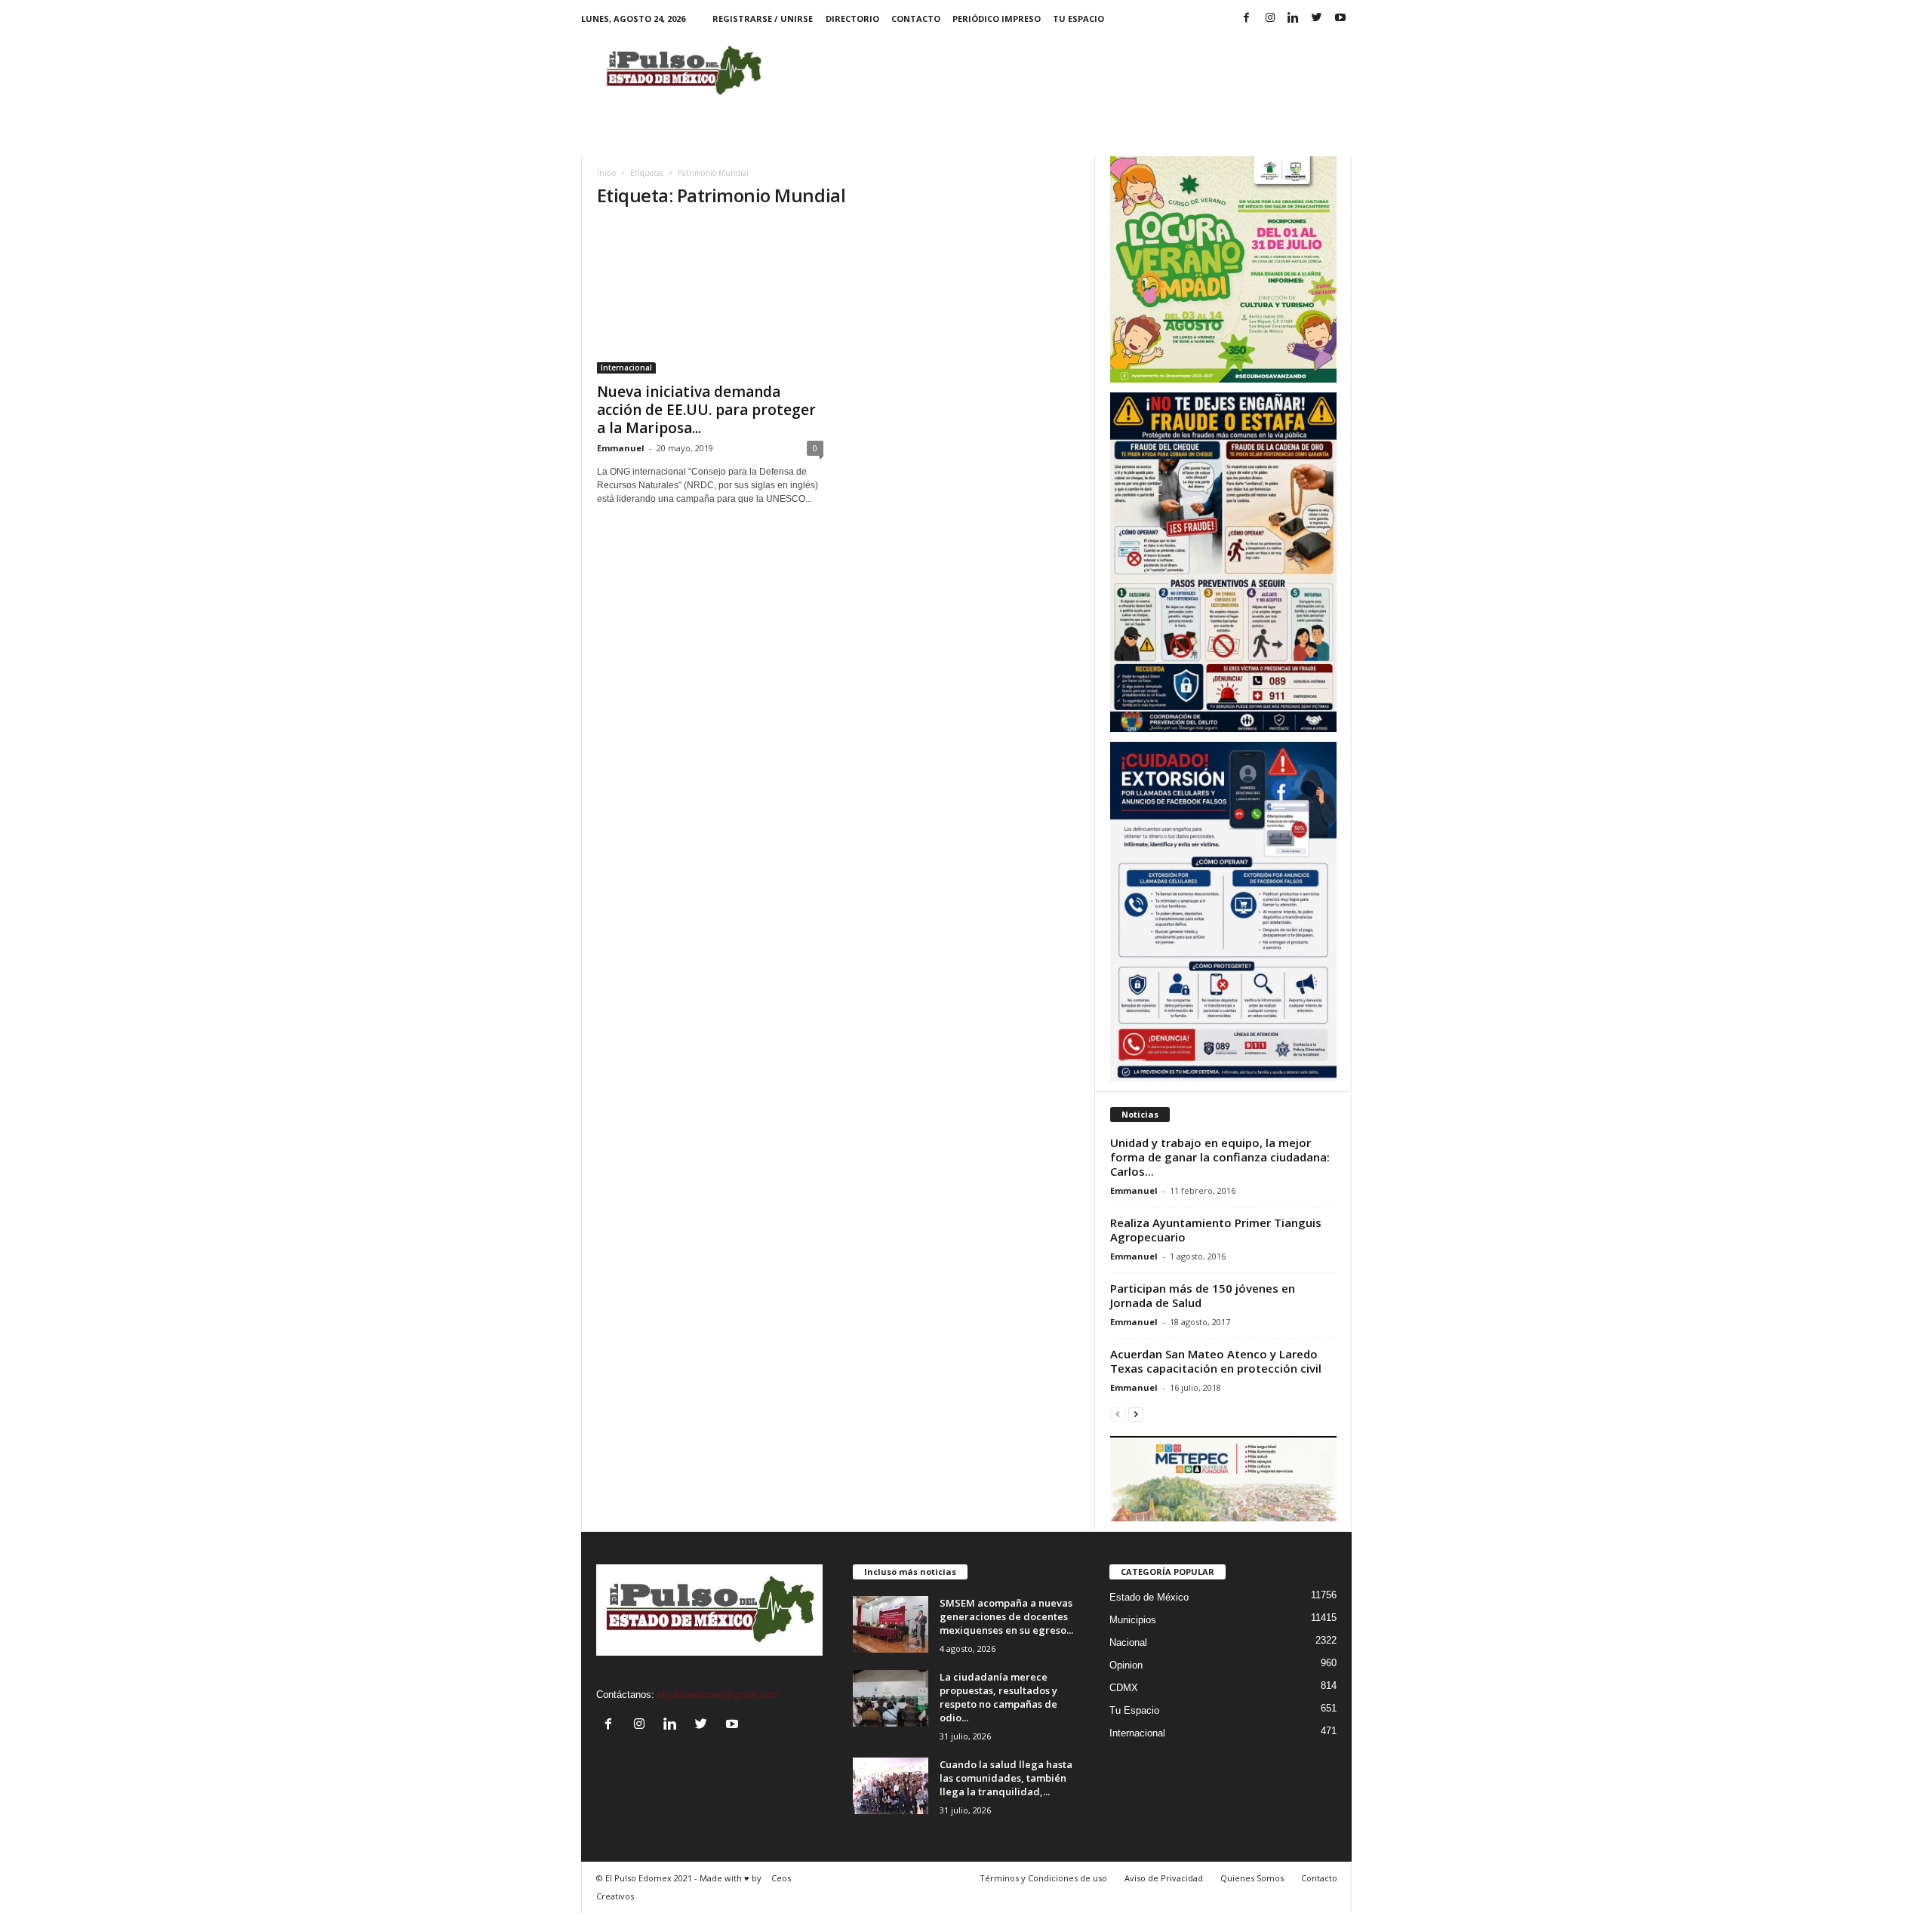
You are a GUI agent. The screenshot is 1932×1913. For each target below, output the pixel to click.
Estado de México (1149, 1597)
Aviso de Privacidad (1164, 1878)
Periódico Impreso (997, 18)
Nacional (1128, 1642)
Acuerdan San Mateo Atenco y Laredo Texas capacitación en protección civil (1216, 1361)
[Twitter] (1317, 18)
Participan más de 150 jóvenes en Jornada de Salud (1203, 1295)
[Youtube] (1340, 18)
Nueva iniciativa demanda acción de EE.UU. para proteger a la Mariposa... (706, 410)
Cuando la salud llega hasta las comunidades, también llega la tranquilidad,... (1006, 1778)
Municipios (1133, 1620)
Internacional (626, 368)
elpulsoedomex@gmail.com (718, 1695)
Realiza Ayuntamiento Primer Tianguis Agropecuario (1216, 1230)
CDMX (1124, 1688)
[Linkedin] (1294, 18)
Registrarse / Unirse (763, 18)
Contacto (916, 18)
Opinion (1126, 1665)
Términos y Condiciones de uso (1043, 1878)
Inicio (606, 173)
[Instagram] (1270, 18)
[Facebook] (1247, 18)
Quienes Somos (1252, 1878)
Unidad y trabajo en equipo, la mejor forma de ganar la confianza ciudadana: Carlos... (1220, 1157)
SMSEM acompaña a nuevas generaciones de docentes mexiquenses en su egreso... (1006, 1616)
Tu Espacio (1078, 18)
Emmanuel (621, 448)
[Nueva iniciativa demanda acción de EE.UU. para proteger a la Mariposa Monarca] (710, 298)
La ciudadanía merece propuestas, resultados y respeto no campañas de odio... (998, 1697)
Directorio (852, 18)
